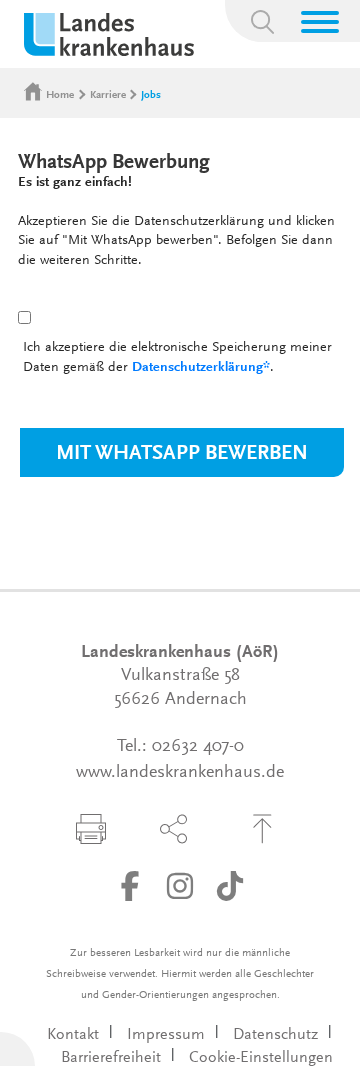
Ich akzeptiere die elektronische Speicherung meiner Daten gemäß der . (177, 358)
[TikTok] (230, 886)
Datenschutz (275, 1035)
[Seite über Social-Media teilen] (174, 829)
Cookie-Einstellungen (261, 1058)
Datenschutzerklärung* (201, 368)
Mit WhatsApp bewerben (182, 454)
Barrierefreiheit (111, 1058)
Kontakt (73, 1035)
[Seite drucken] (91, 829)
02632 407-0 (198, 747)
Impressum (166, 1035)
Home (60, 95)
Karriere (108, 95)
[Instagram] (180, 886)
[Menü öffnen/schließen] (320, 22)
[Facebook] (130, 886)
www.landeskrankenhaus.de (180, 773)
